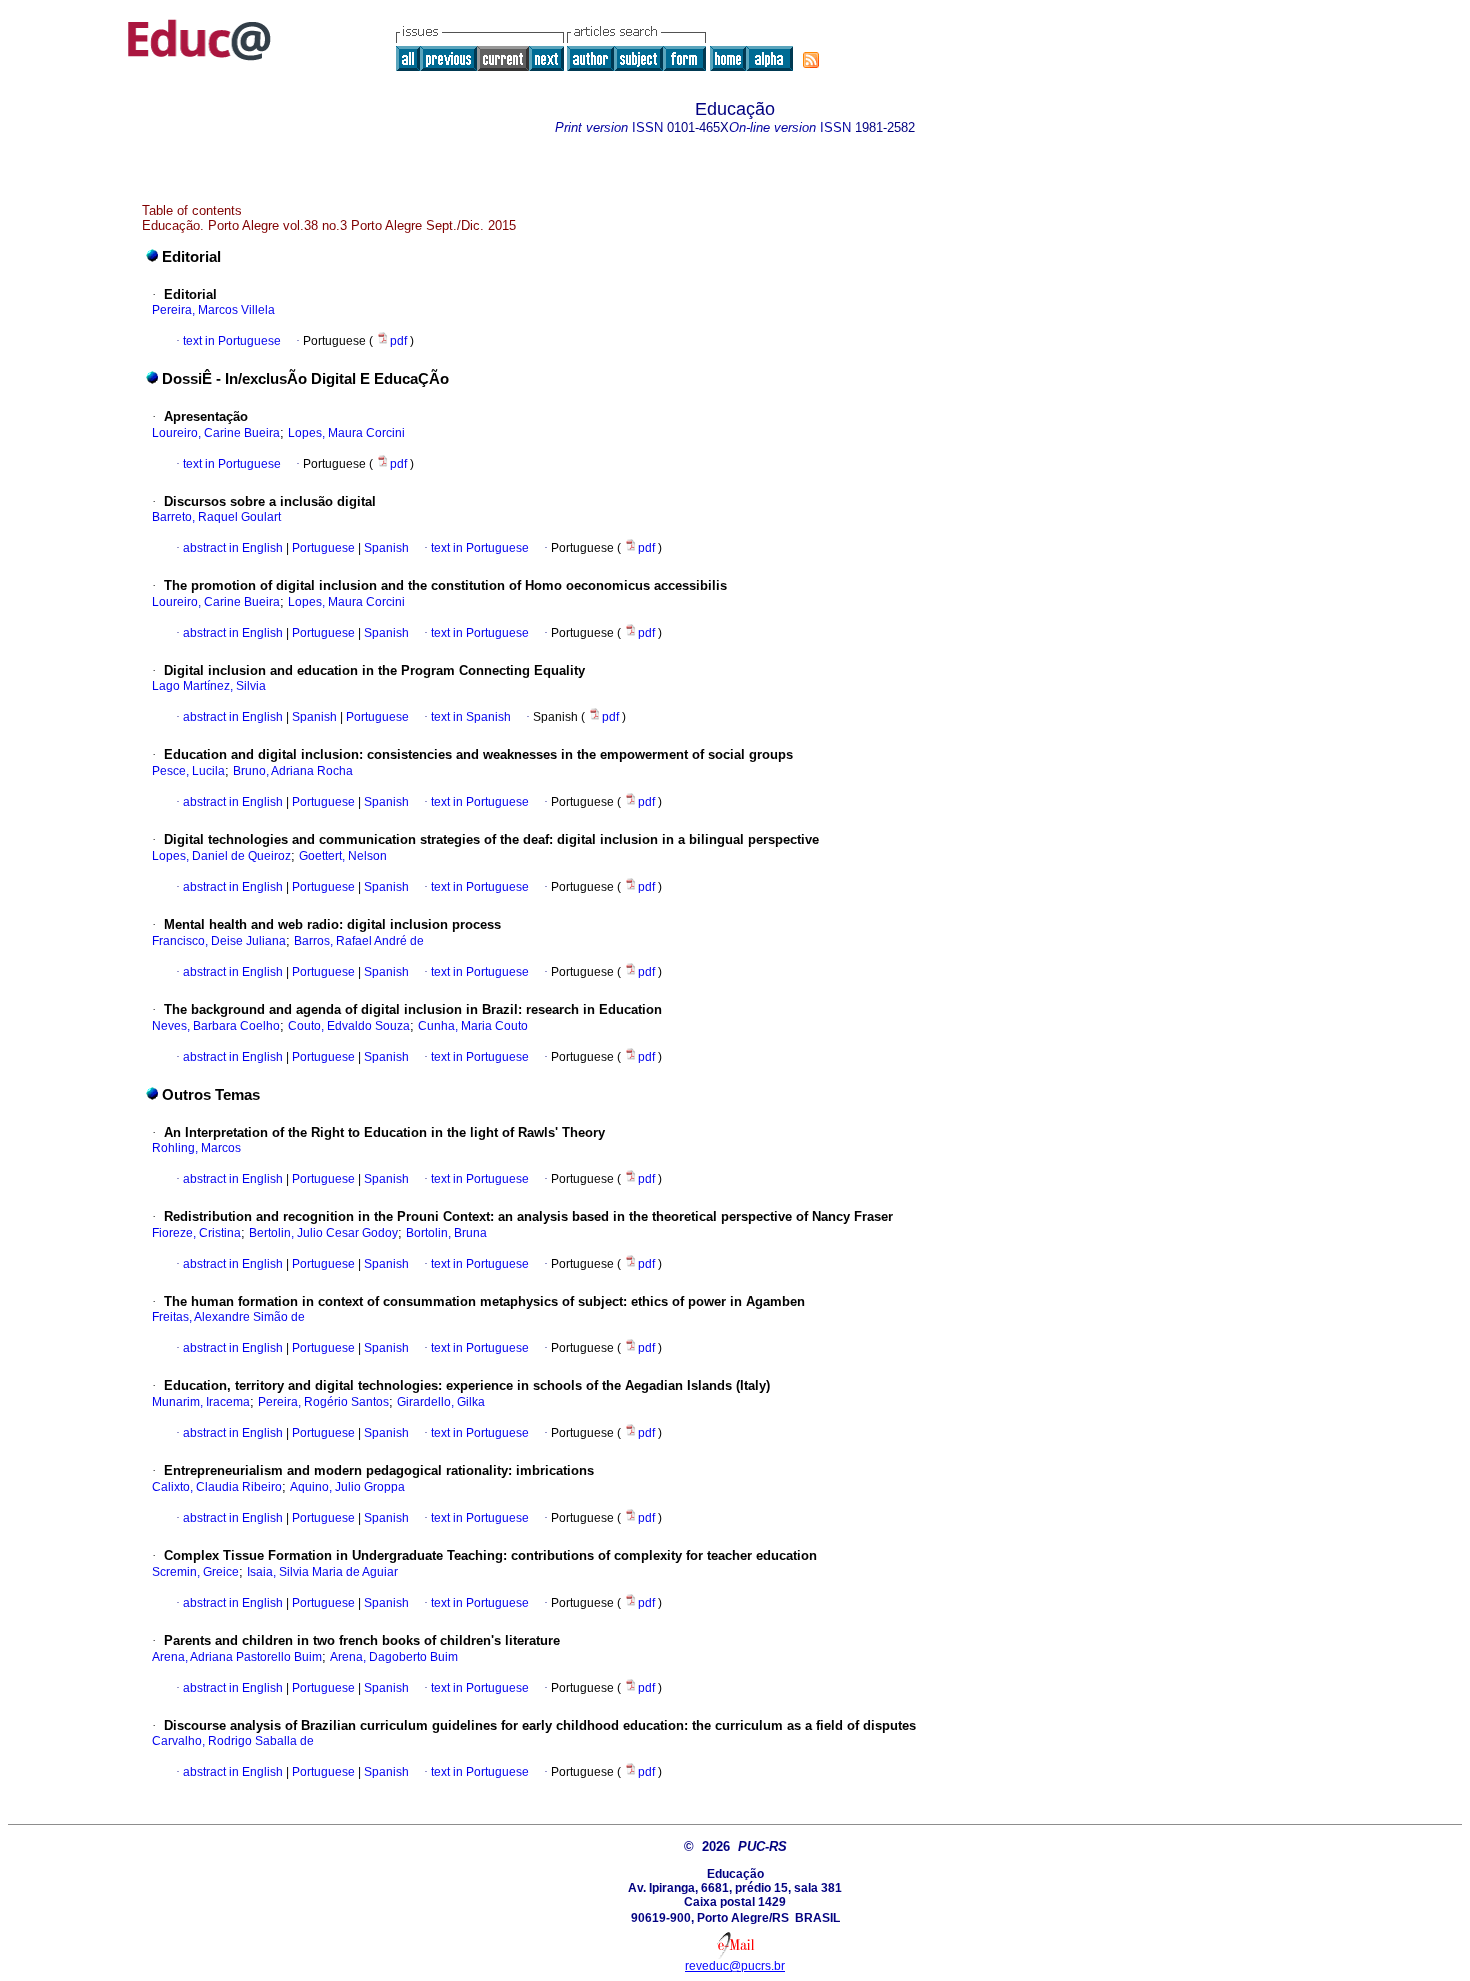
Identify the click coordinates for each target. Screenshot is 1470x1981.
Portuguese (322, 548)
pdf (400, 341)
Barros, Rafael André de (359, 941)
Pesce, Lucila (188, 771)
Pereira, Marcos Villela (213, 310)
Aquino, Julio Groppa (347, 1487)
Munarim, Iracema (201, 1402)
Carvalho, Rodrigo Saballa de (233, 1741)
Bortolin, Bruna (446, 1233)
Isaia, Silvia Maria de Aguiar (322, 1572)
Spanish (385, 548)
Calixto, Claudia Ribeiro (217, 1487)
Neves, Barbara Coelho (216, 1026)
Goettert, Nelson (343, 856)
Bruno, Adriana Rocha (293, 771)
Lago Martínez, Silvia (209, 686)
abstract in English (233, 548)
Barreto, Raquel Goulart (216, 517)
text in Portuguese (232, 341)
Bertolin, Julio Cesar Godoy (323, 1233)
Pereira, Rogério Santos (323, 1402)
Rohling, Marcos (196, 1148)
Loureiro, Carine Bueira (216, 433)
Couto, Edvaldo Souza (349, 1026)
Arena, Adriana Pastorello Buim (237, 1657)
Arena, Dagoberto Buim (394, 1657)
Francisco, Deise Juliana (219, 941)
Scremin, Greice (195, 1572)
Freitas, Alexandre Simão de (228, 1317)
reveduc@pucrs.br (735, 1966)
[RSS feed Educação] (811, 60)
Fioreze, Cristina (196, 1233)
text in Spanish (471, 717)
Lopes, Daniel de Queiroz (221, 856)
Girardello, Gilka (441, 1402)
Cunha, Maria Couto (473, 1026)
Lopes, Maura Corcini (346, 433)
